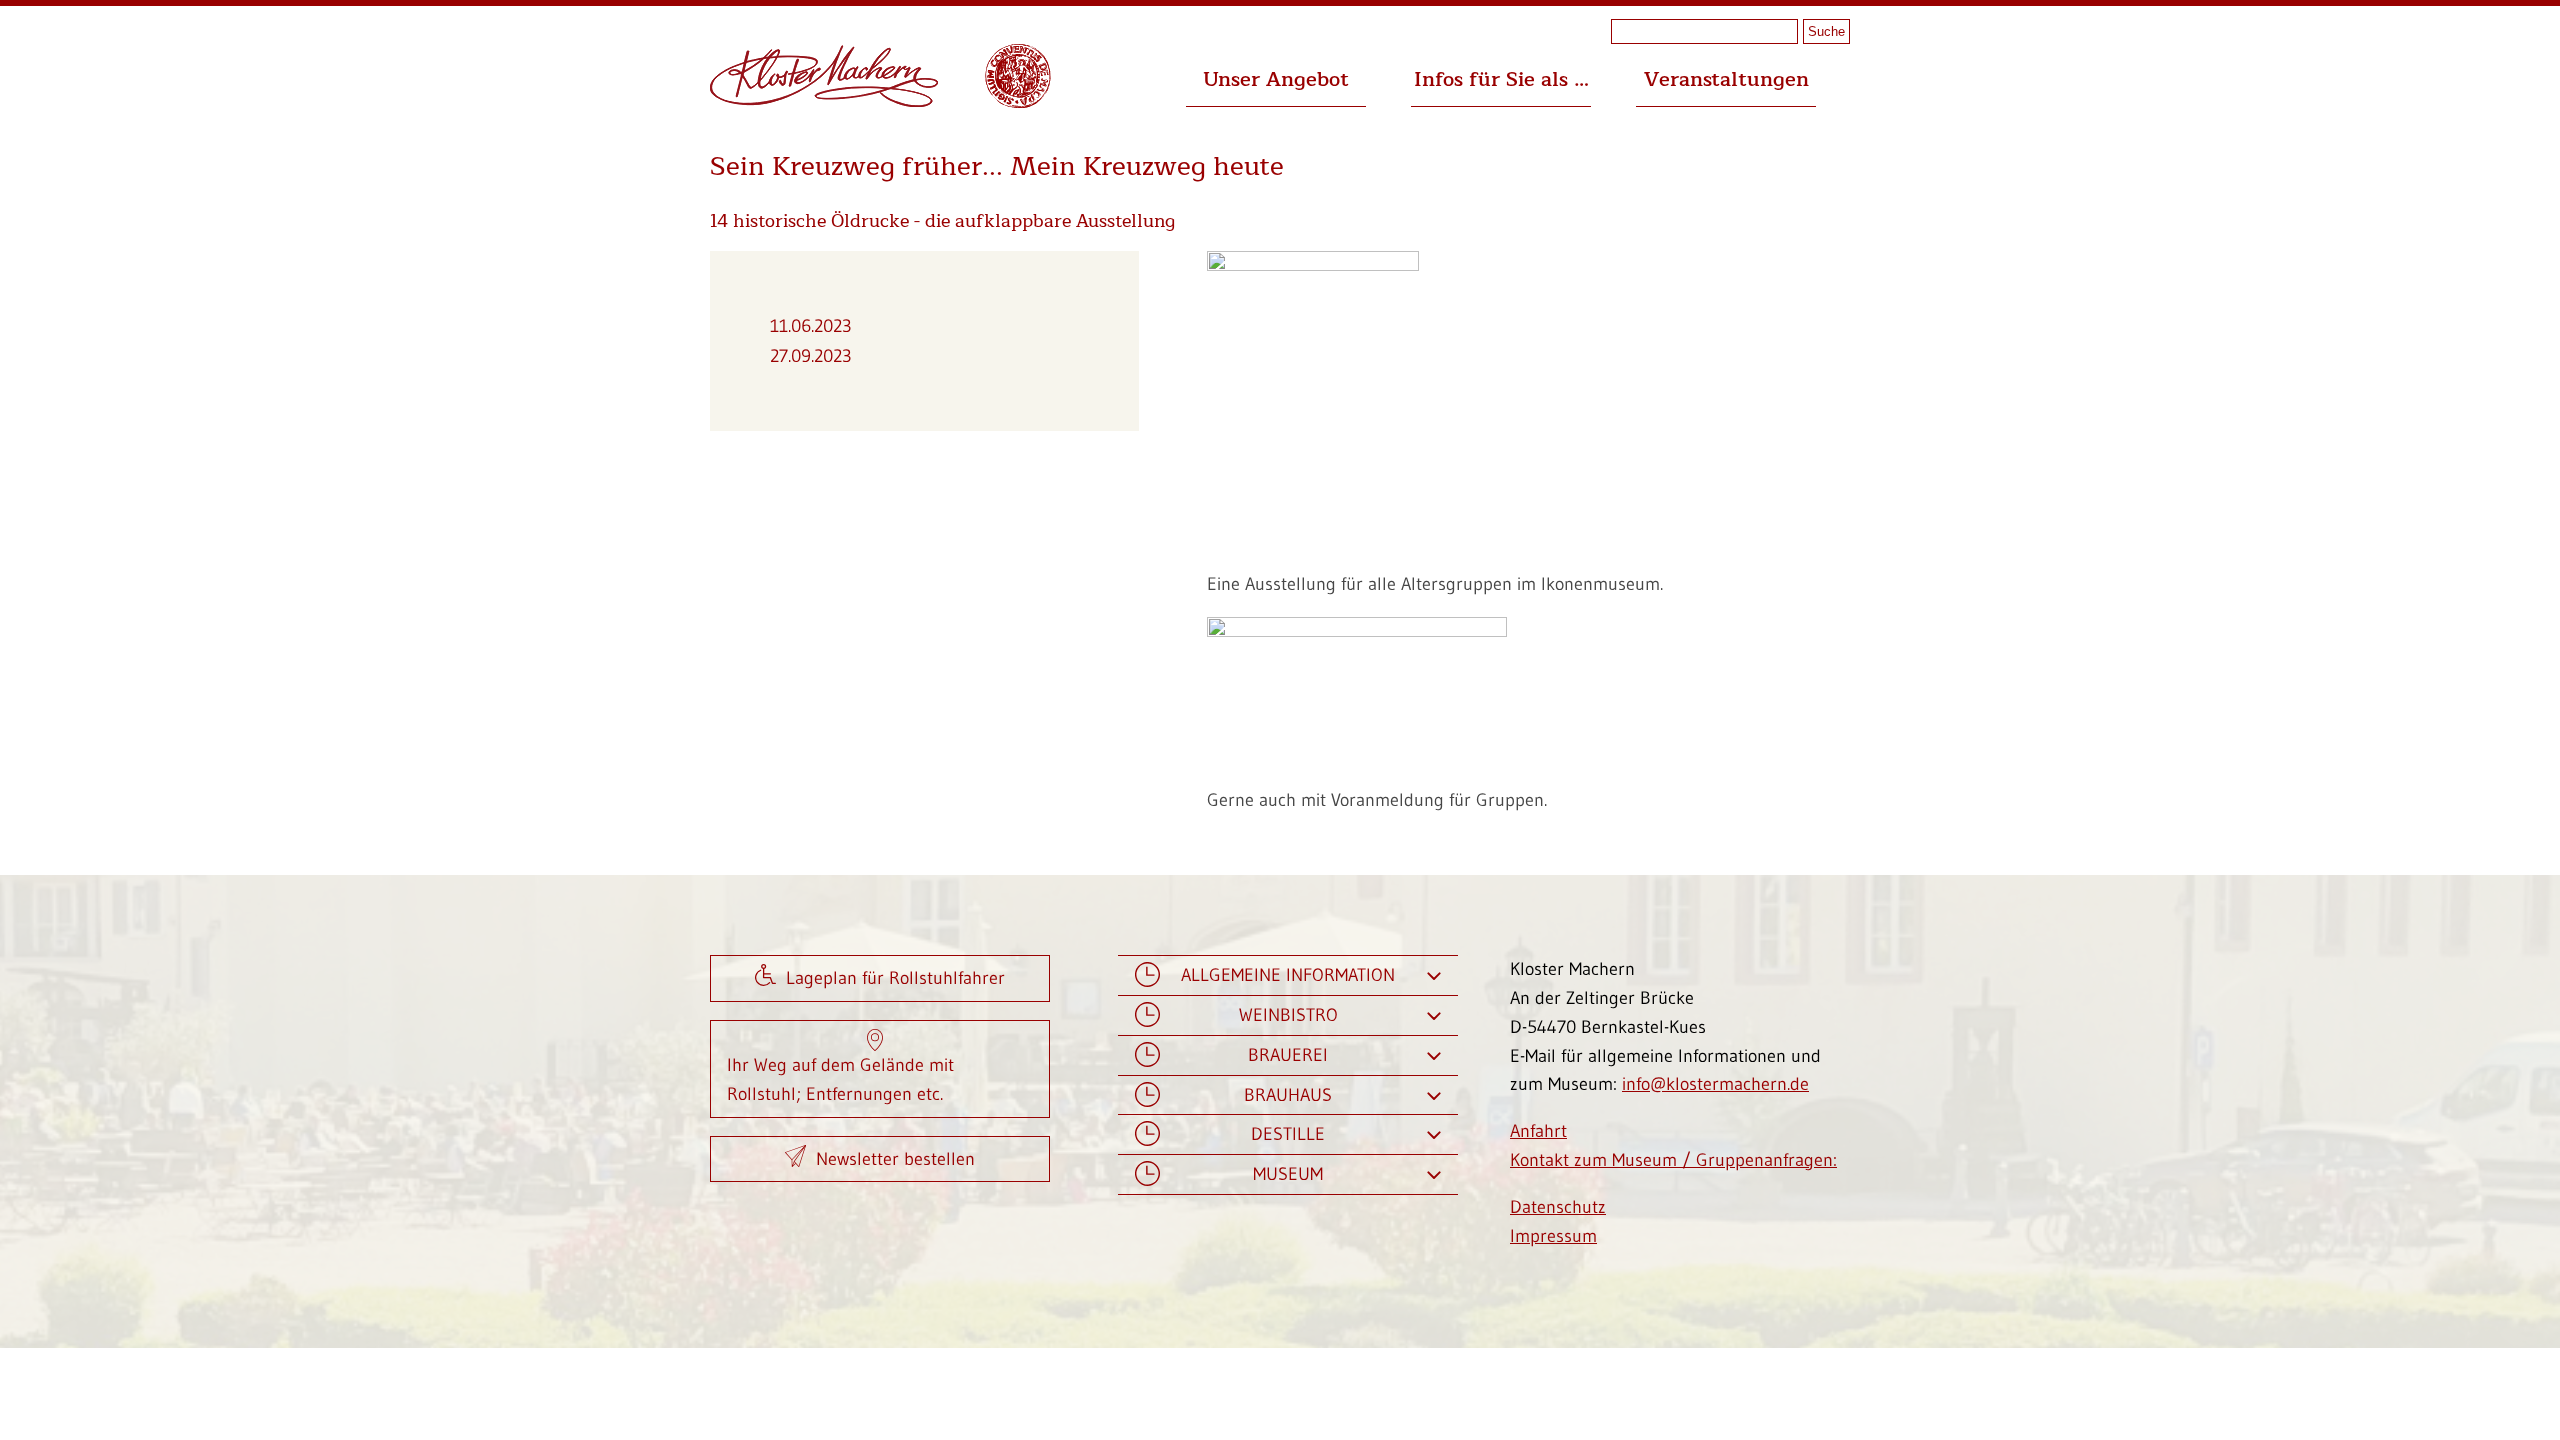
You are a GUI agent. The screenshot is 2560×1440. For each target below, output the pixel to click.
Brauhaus (1288, 1095)
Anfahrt (1538, 1131)
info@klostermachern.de (1715, 1084)
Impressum (1553, 1236)
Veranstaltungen (1726, 79)
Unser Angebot (1276, 79)
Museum (1288, 1174)
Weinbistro (1288, 1015)
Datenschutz (1558, 1207)
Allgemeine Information (1288, 975)
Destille (1288, 1134)
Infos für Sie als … (1501, 79)
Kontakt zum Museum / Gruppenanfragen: (1673, 1160)
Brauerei (1288, 1055)
